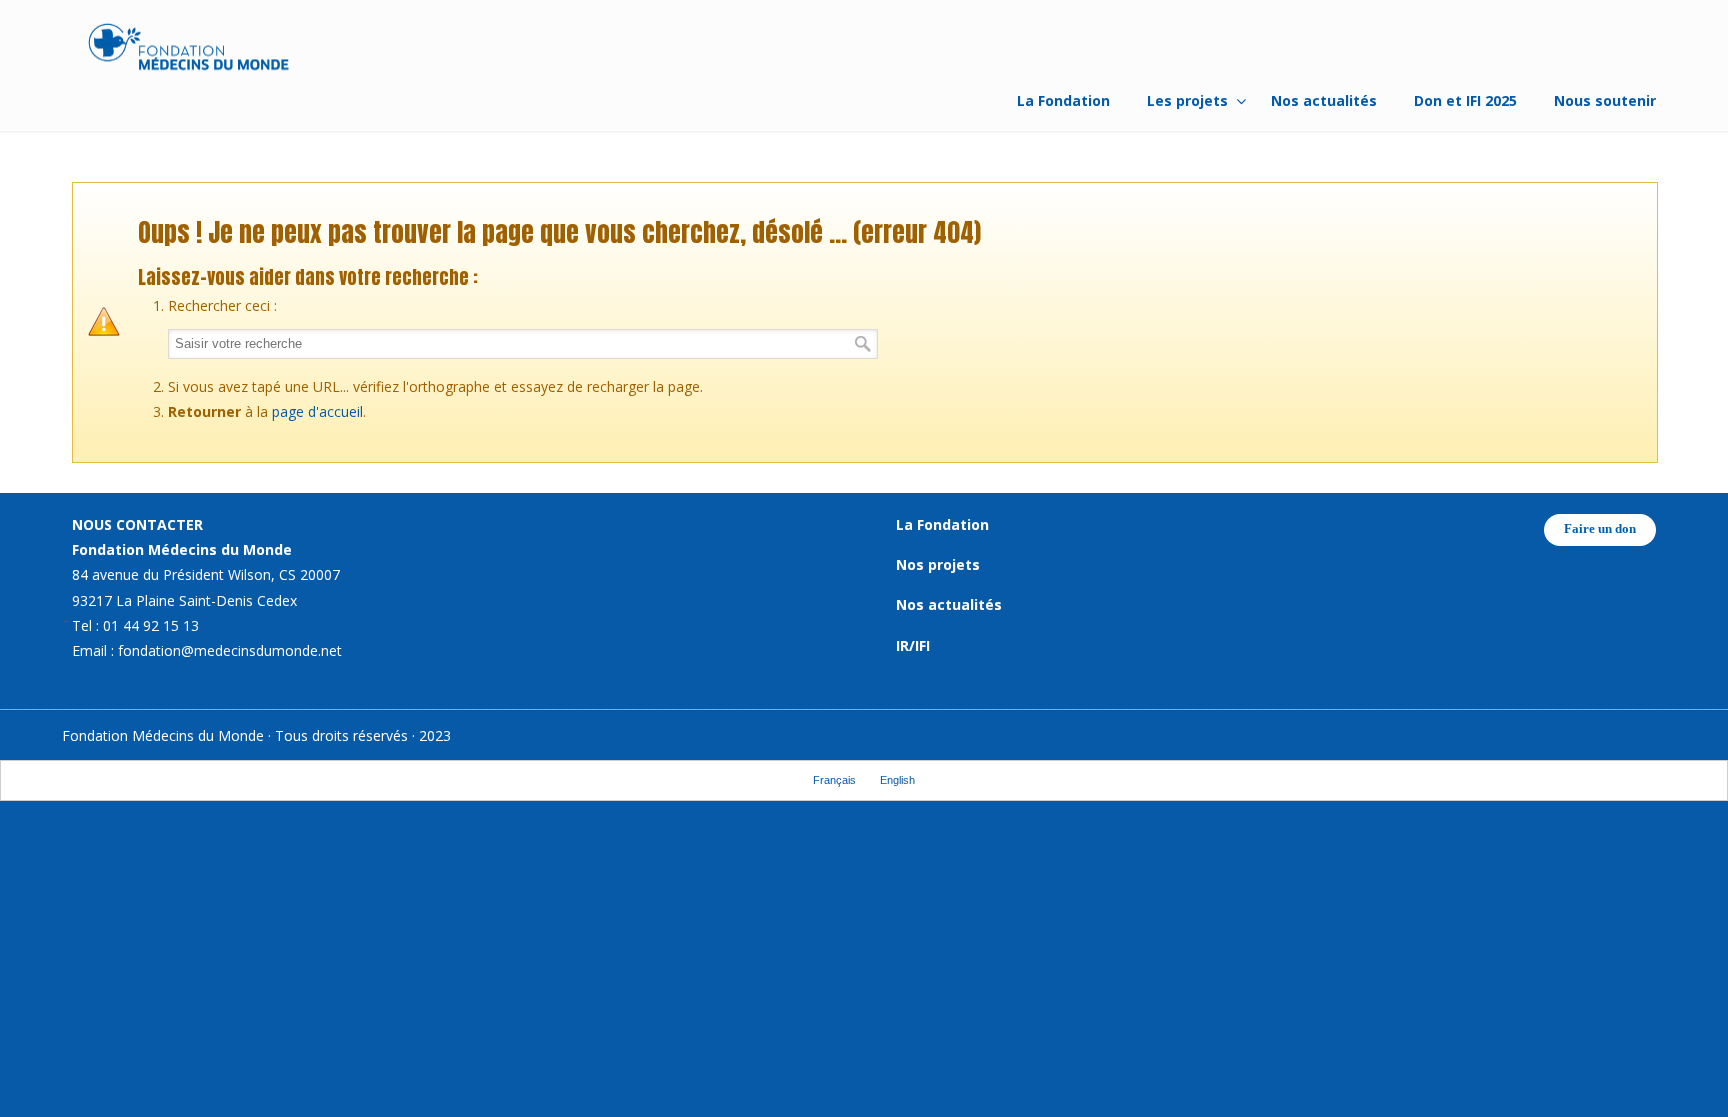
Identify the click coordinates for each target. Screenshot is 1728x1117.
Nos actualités (949, 604)
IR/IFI (913, 645)
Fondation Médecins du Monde (189, 50)
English (897, 780)
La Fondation (942, 524)
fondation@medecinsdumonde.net (230, 650)
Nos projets (938, 564)
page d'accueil (317, 411)
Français (834, 780)
